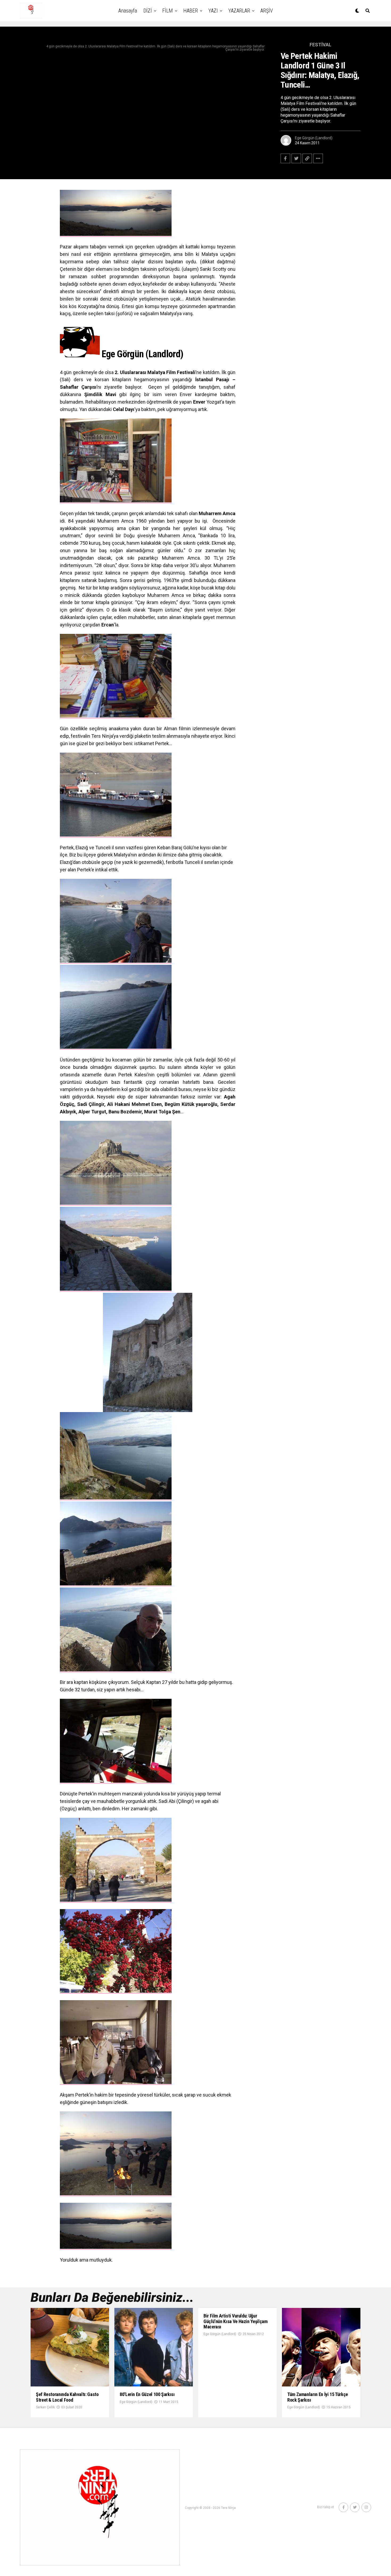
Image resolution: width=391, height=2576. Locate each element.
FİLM (168, 11)
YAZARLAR (239, 11)
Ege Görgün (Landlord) (314, 138)
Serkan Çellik (45, 2407)
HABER (191, 11)
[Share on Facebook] (285, 158)
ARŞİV (267, 11)
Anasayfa (128, 11)
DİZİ (148, 11)
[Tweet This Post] (296, 158)
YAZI (213, 11)
